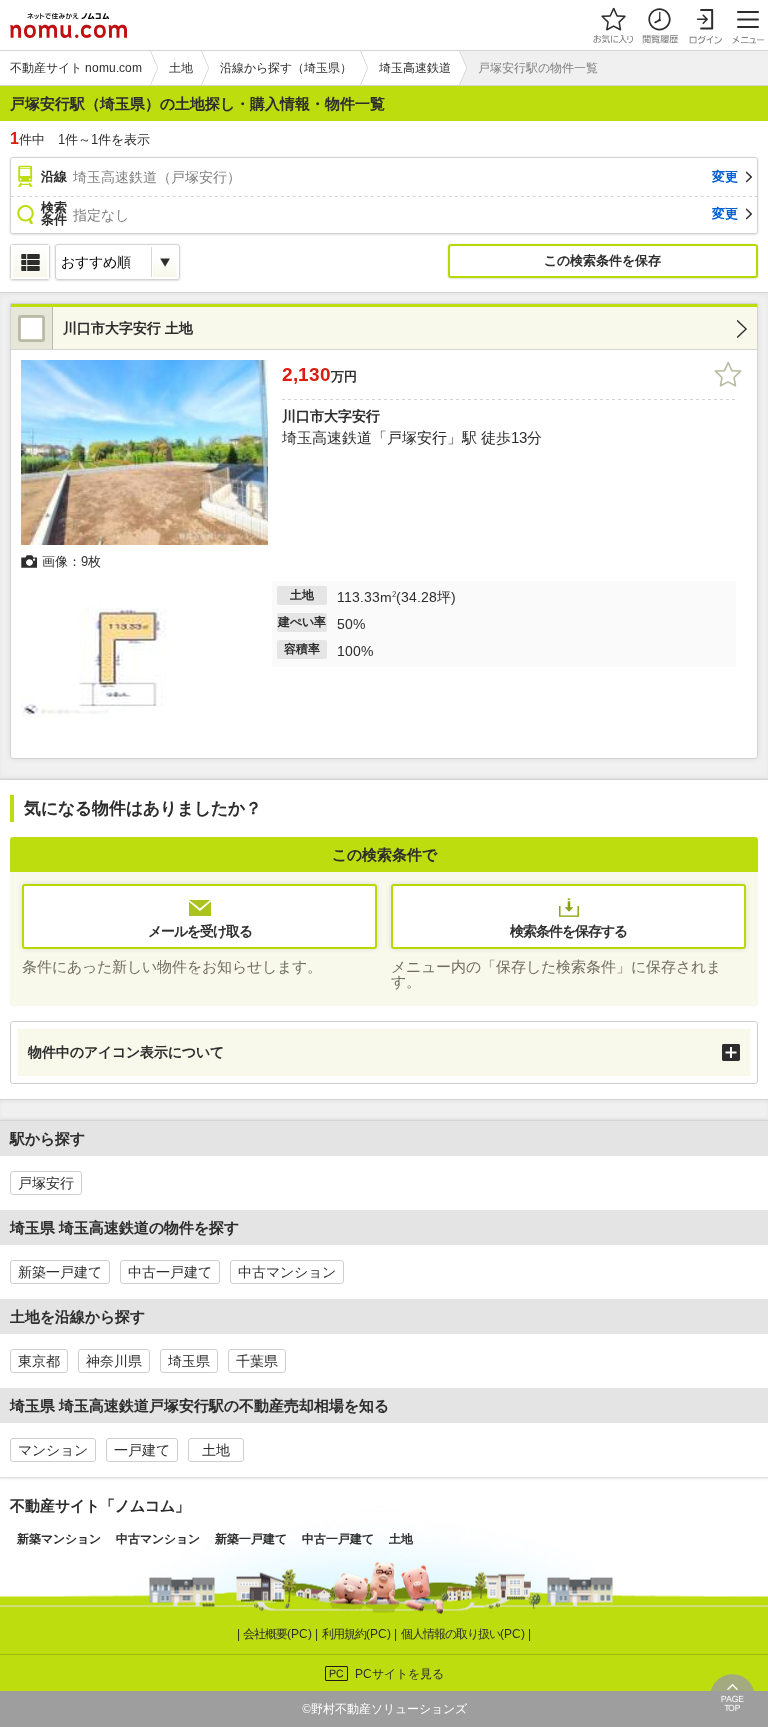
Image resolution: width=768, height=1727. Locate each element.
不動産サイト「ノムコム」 (100, 1505)
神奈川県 (114, 1361)
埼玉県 (189, 1361)
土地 (216, 1450)
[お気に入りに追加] (728, 375)
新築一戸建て (60, 1272)
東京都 (39, 1361)
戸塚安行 (46, 1183)
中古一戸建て (170, 1272)
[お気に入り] (613, 25)
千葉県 (257, 1361)
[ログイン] (705, 25)
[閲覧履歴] (659, 25)
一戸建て (142, 1450)
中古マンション (287, 1272)
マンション (53, 1450)
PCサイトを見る (399, 1674)
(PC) (279, 1634)
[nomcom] (68, 25)
